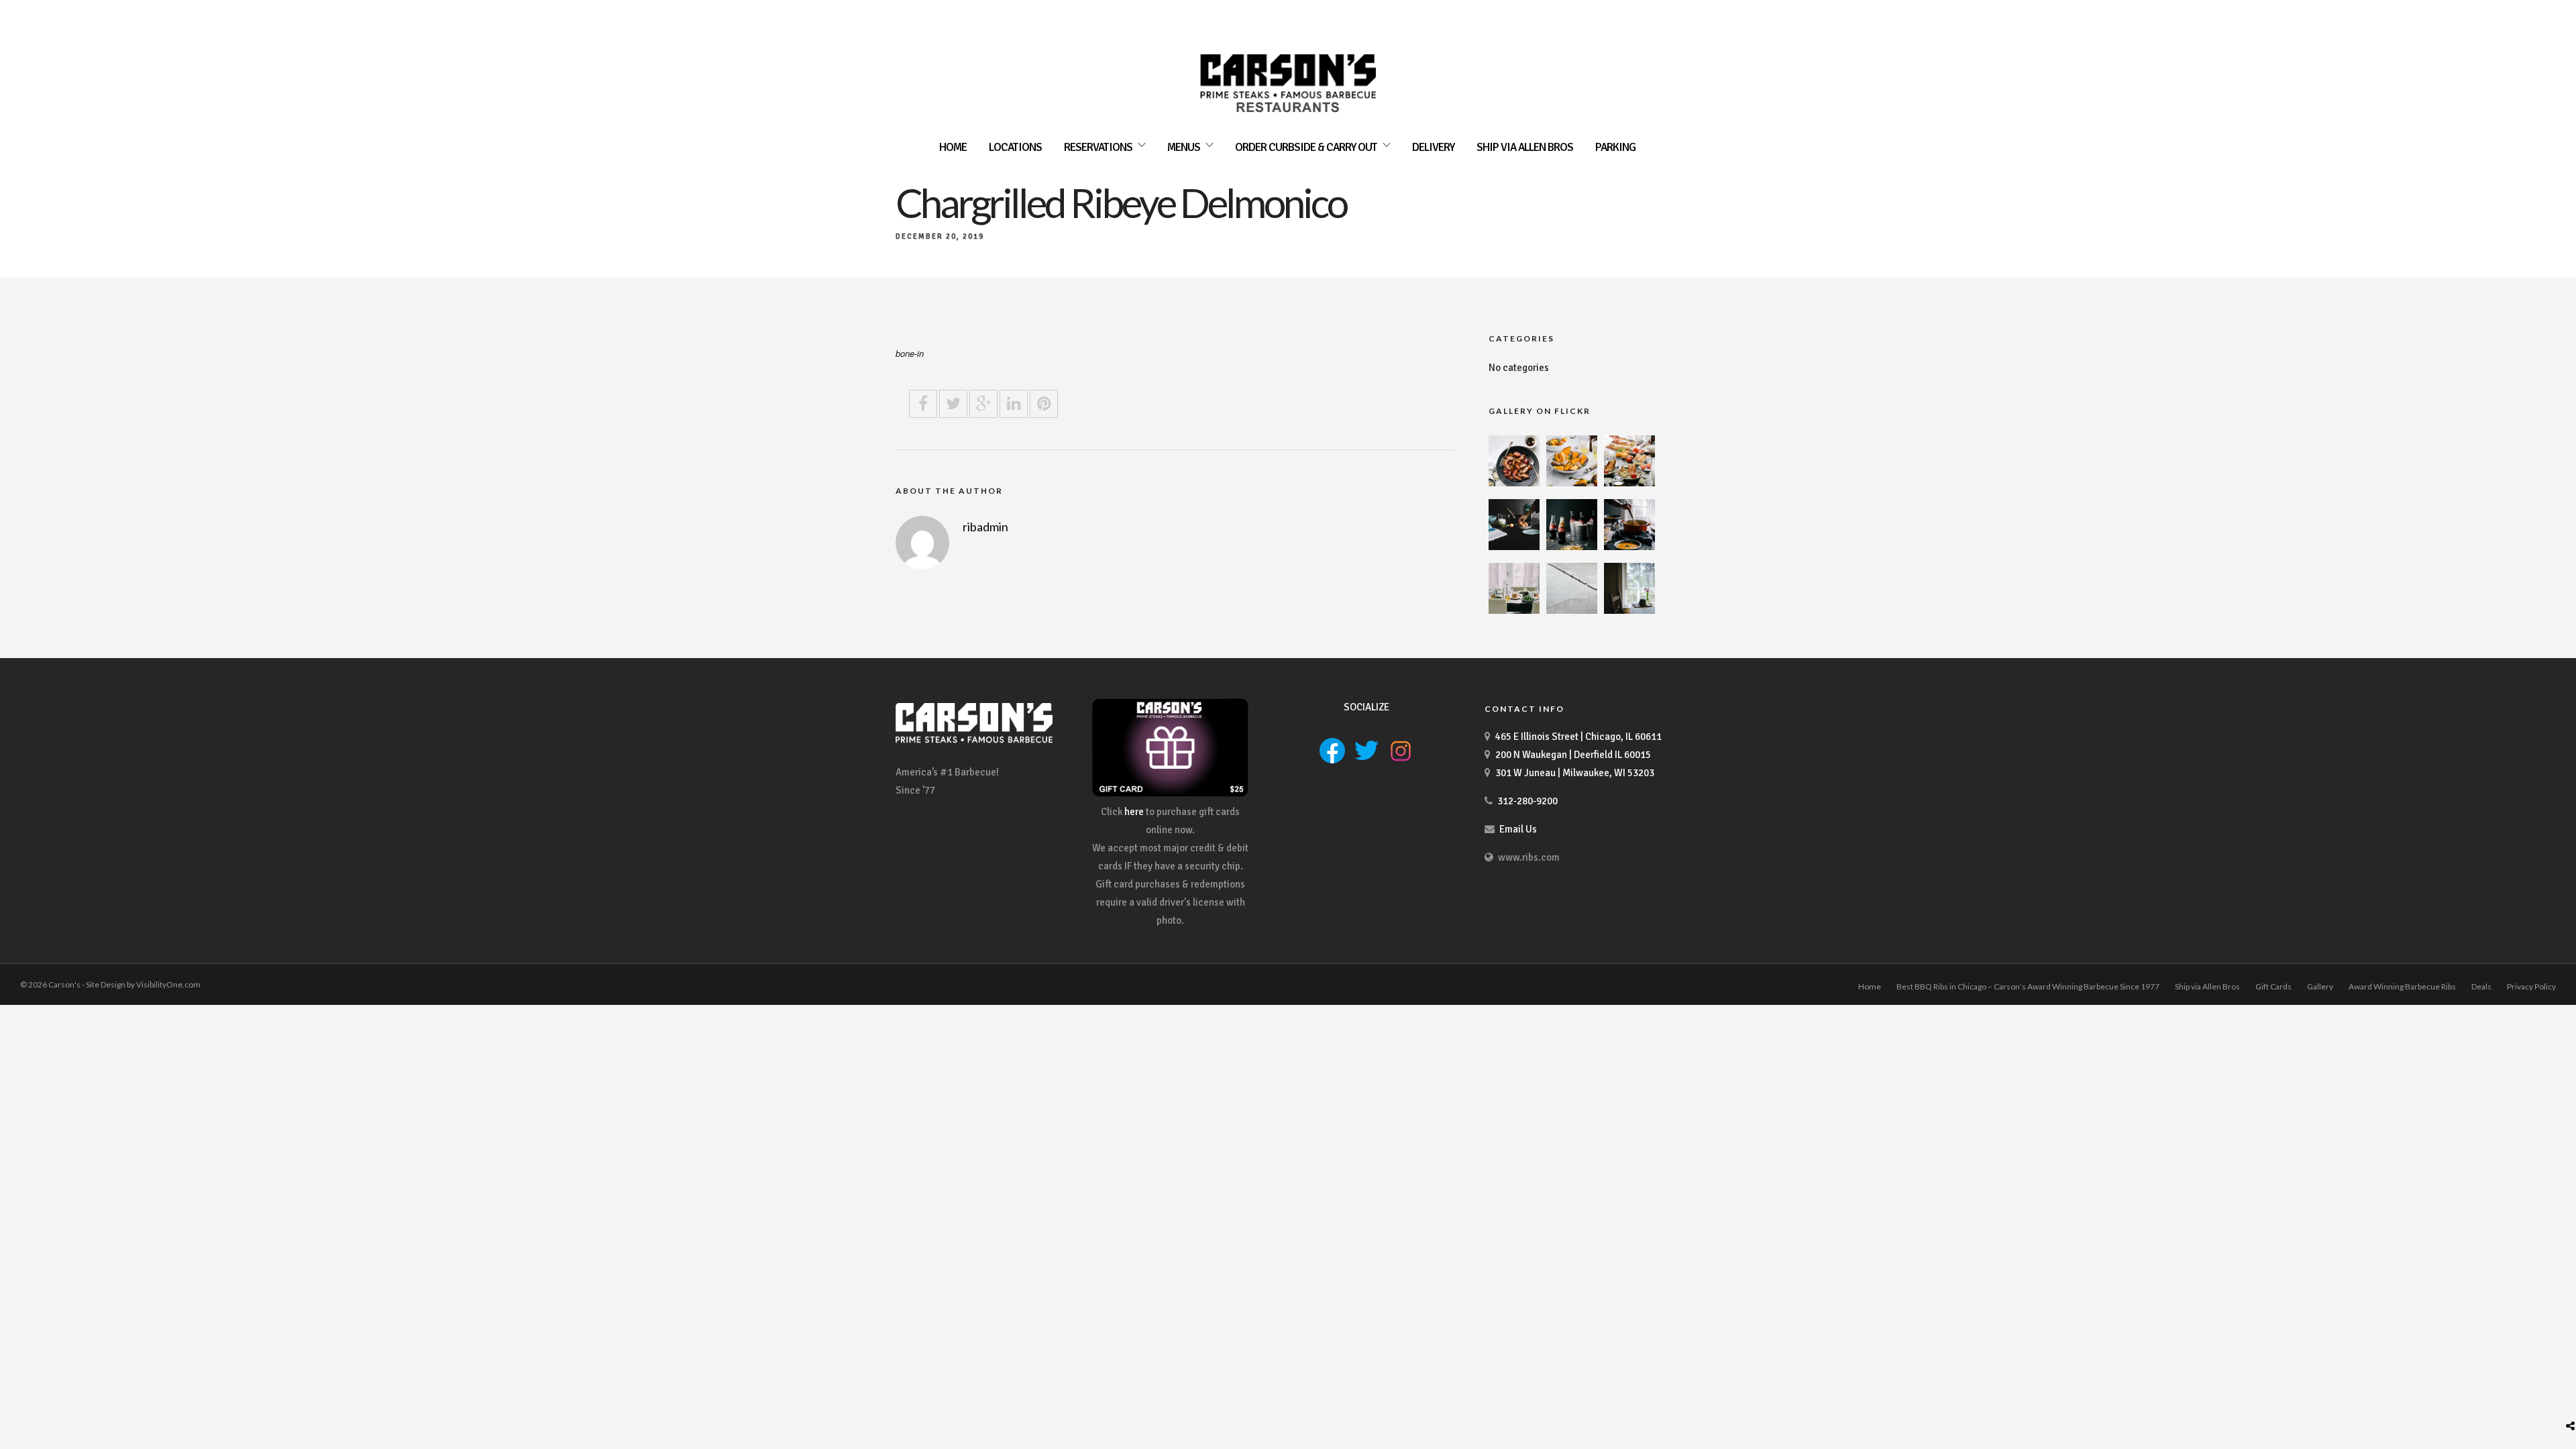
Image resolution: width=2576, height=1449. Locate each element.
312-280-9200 (1527, 801)
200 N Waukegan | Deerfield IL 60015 (1573, 755)
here (1134, 812)
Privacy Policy (2531, 986)
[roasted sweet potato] (1572, 483)
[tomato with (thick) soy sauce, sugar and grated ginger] (1514, 483)
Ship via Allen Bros (1525, 147)
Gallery (2320, 986)
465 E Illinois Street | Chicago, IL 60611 (1578, 737)
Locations (1015, 147)
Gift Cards (2273, 986)
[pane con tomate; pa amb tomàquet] (1629, 483)
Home (953, 147)
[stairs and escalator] (1572, 610)
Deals (2481, 986)
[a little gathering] (1514, 610)
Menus (1184, 147)
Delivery (1433, 147)
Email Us (1518, 829)
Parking (1615, 147)
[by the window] (1629, 610)
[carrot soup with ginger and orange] (1629, 547)
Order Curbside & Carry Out (1306, 147)
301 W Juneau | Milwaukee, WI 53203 (1575, 773)
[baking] (1514, 547)
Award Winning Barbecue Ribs (2402, 986)
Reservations (1098, 147)
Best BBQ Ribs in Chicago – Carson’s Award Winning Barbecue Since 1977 (2028, 986)
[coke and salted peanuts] (1572, 547)
